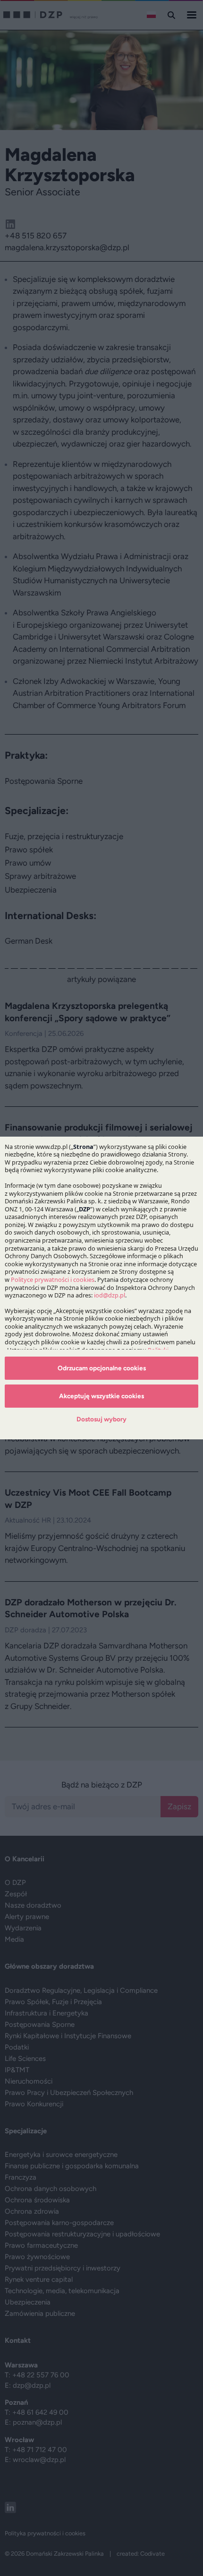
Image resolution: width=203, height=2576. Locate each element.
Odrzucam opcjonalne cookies (102, 1368)
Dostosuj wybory (101, 1419)
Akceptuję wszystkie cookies (101, 1396)
